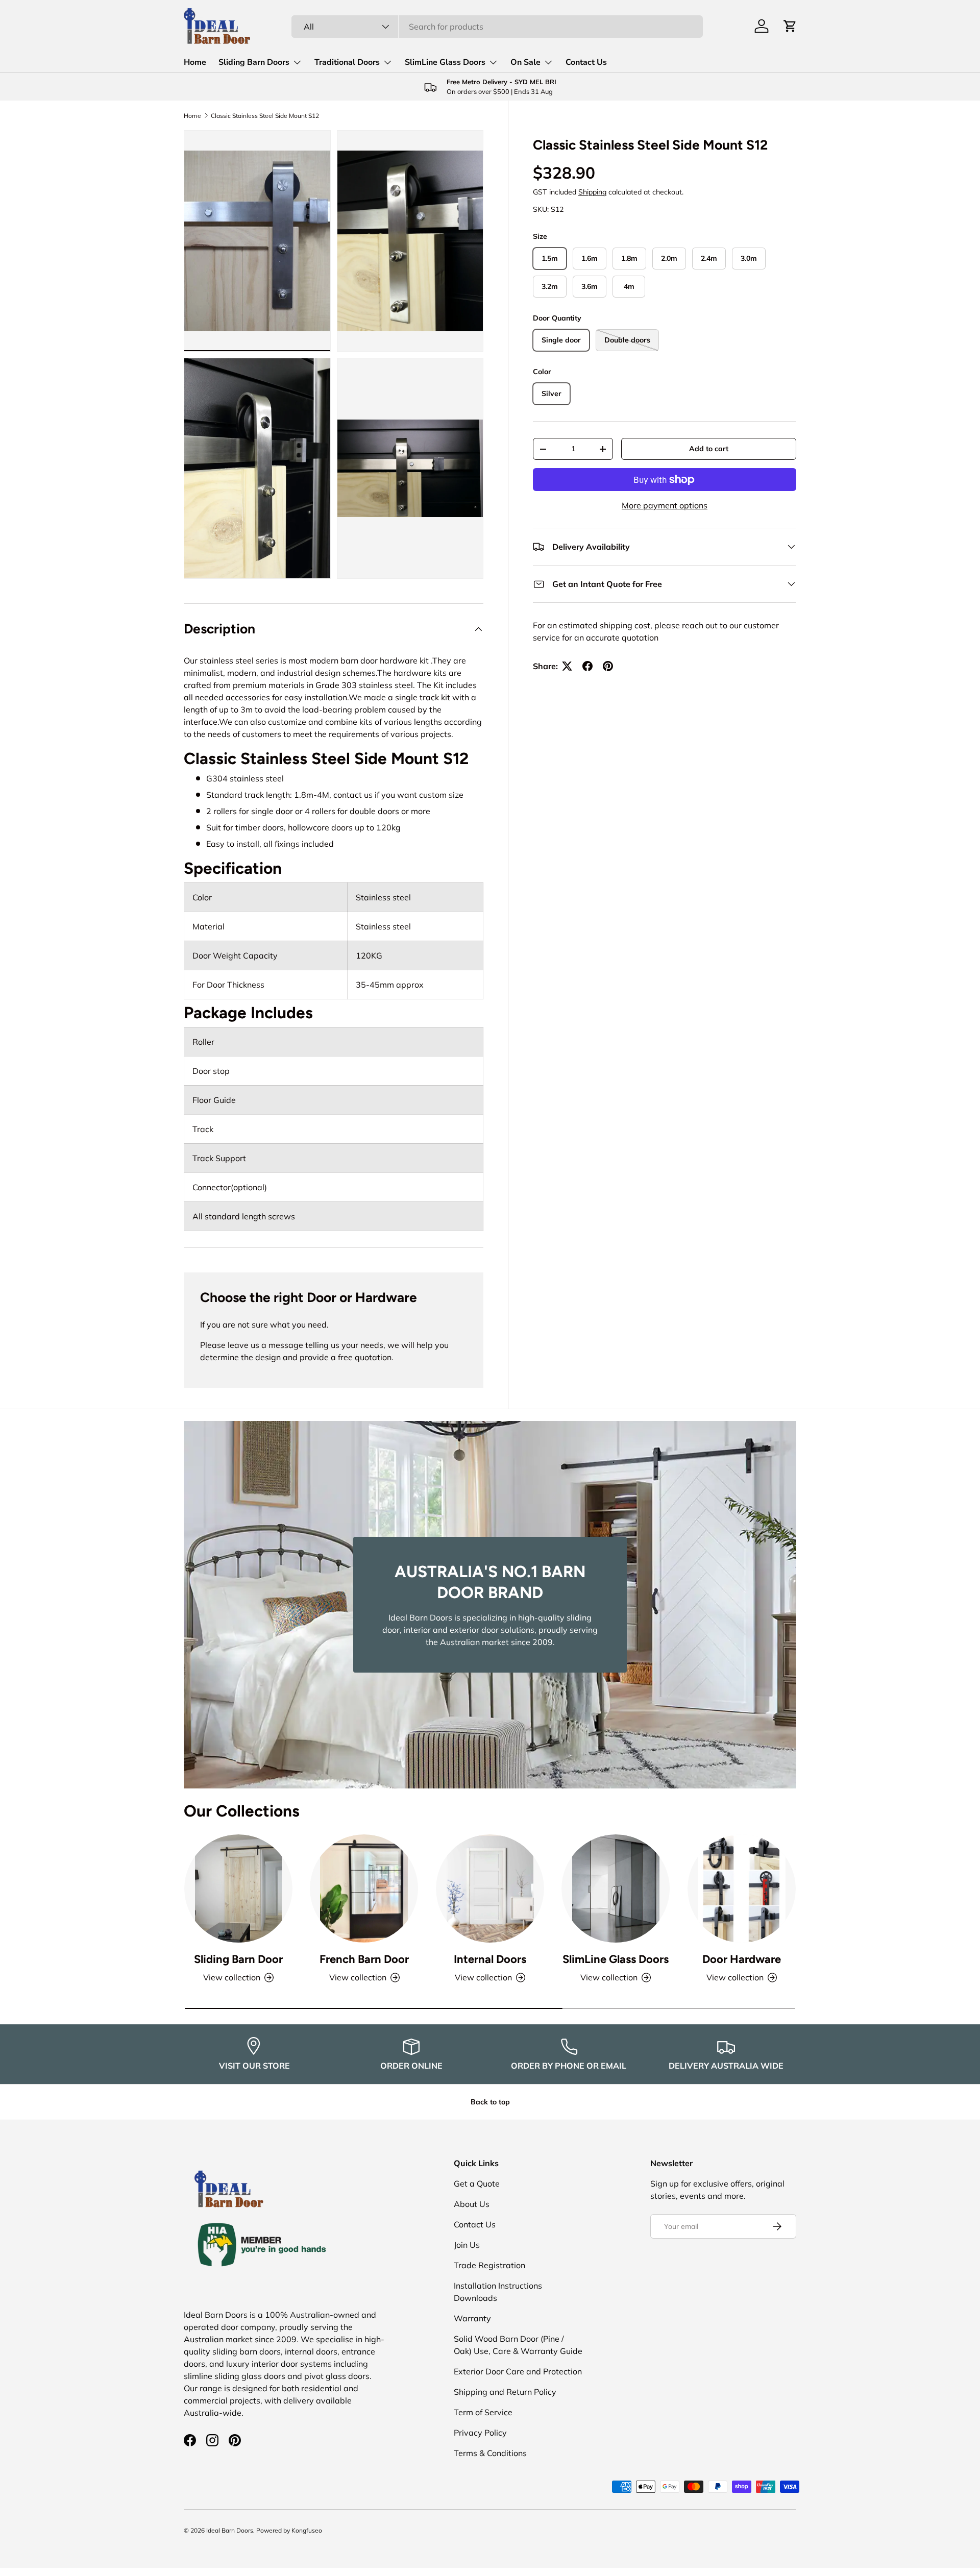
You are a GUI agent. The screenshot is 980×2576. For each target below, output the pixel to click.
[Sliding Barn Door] (238, 1888)
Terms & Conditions (490, 2453)
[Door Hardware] (742, 1888)
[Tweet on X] (567, 666)
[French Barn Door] (364, 1888)
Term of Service (483, 2412)
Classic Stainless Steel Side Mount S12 (265, 116)
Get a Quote (477, 2184)
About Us (472, 2204)
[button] (790, 26)
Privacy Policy (480, 2433)
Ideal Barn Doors (230, 2530)
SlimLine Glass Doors (445, 62)
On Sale (525, 62)
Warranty (472, 2318)
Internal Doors (490, 1959)
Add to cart (709, 449)
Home (195, 62)
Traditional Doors (347, 62)
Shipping (592, 192)
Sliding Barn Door (238, 1959)
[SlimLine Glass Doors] (616, 1888)
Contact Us (586, 62)
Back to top (490, 2102)
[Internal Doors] (490, 1888)
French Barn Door (364, 1959)
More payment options (665, 505)
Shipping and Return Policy (505, 2392)
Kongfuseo (307, 2530)
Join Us (467, 2245)
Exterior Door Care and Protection (518, 2371)
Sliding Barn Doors (254, 62)
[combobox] (497, 27)
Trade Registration (489, 2265)
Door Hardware (742, 1959)
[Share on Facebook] (587, 666)
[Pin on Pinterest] (608, 666)
